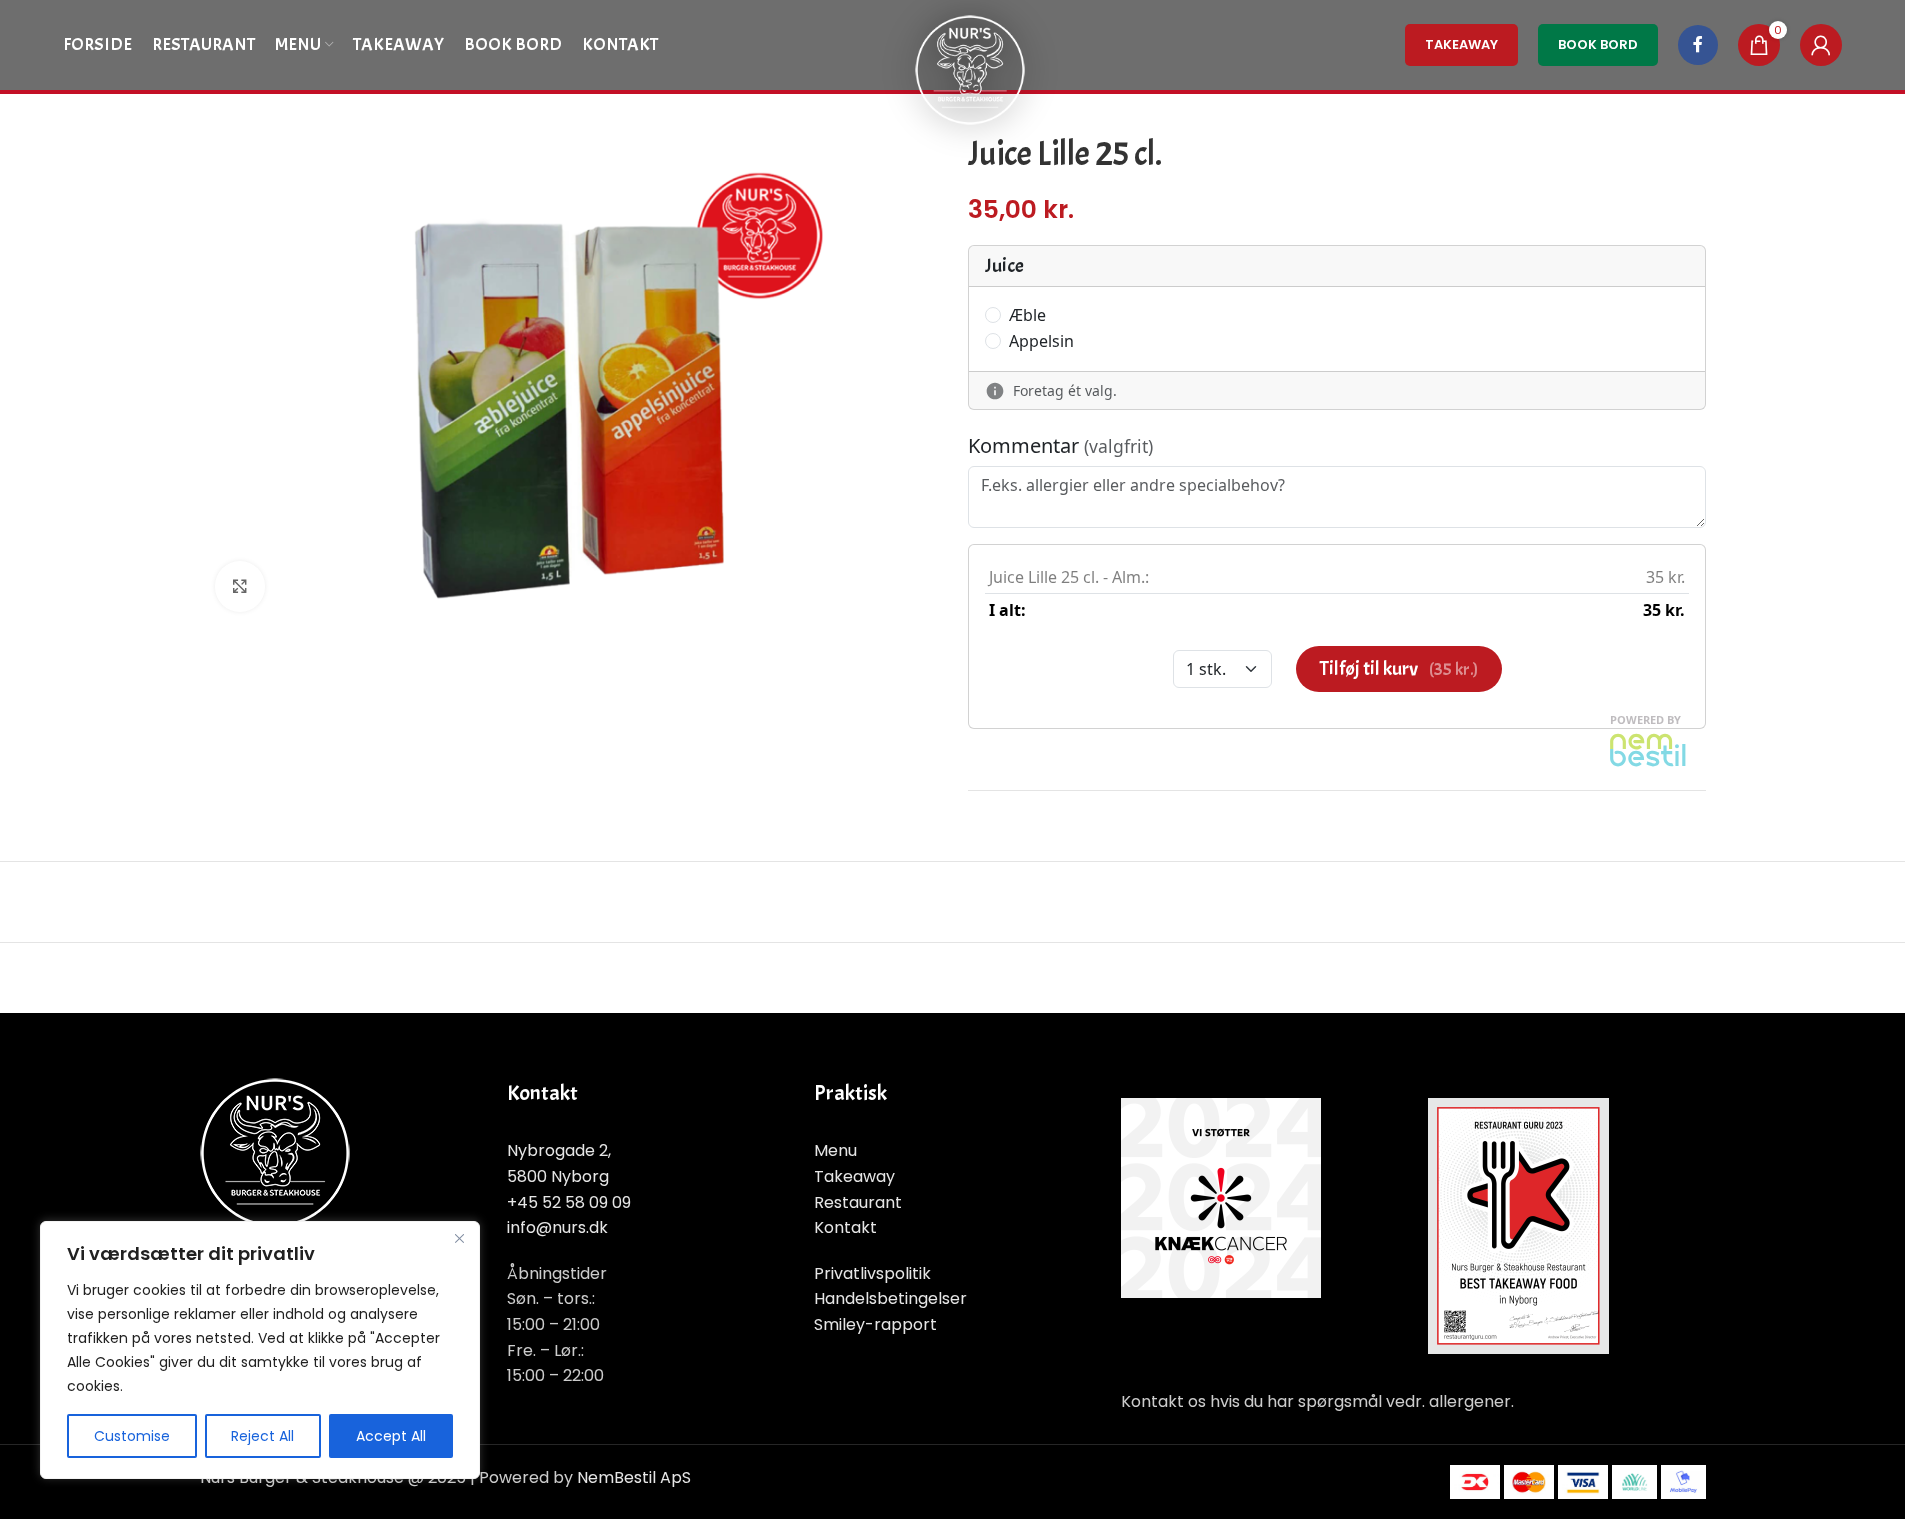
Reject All (262, 1436)
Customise (132, 1436)
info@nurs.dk (557, 1227)
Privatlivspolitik (872, 1273)
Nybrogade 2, (559, 1150)
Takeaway (854, 1176)
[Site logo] (970, 68)
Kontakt (845, 1227)
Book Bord (1598, 44)
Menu (835, 1150)
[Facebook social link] (1698, 45)
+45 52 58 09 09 (569, 1202)
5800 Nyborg (558, 1176)
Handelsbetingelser (890, 1298)
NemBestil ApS (634, 1477)
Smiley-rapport (875, 1324)
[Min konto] (1821, 45)
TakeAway (1461, 44)
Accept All (391, 1436)
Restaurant (858, 1202)
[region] (260, 1350)
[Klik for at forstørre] (240, 586)
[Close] (459, 1238)
